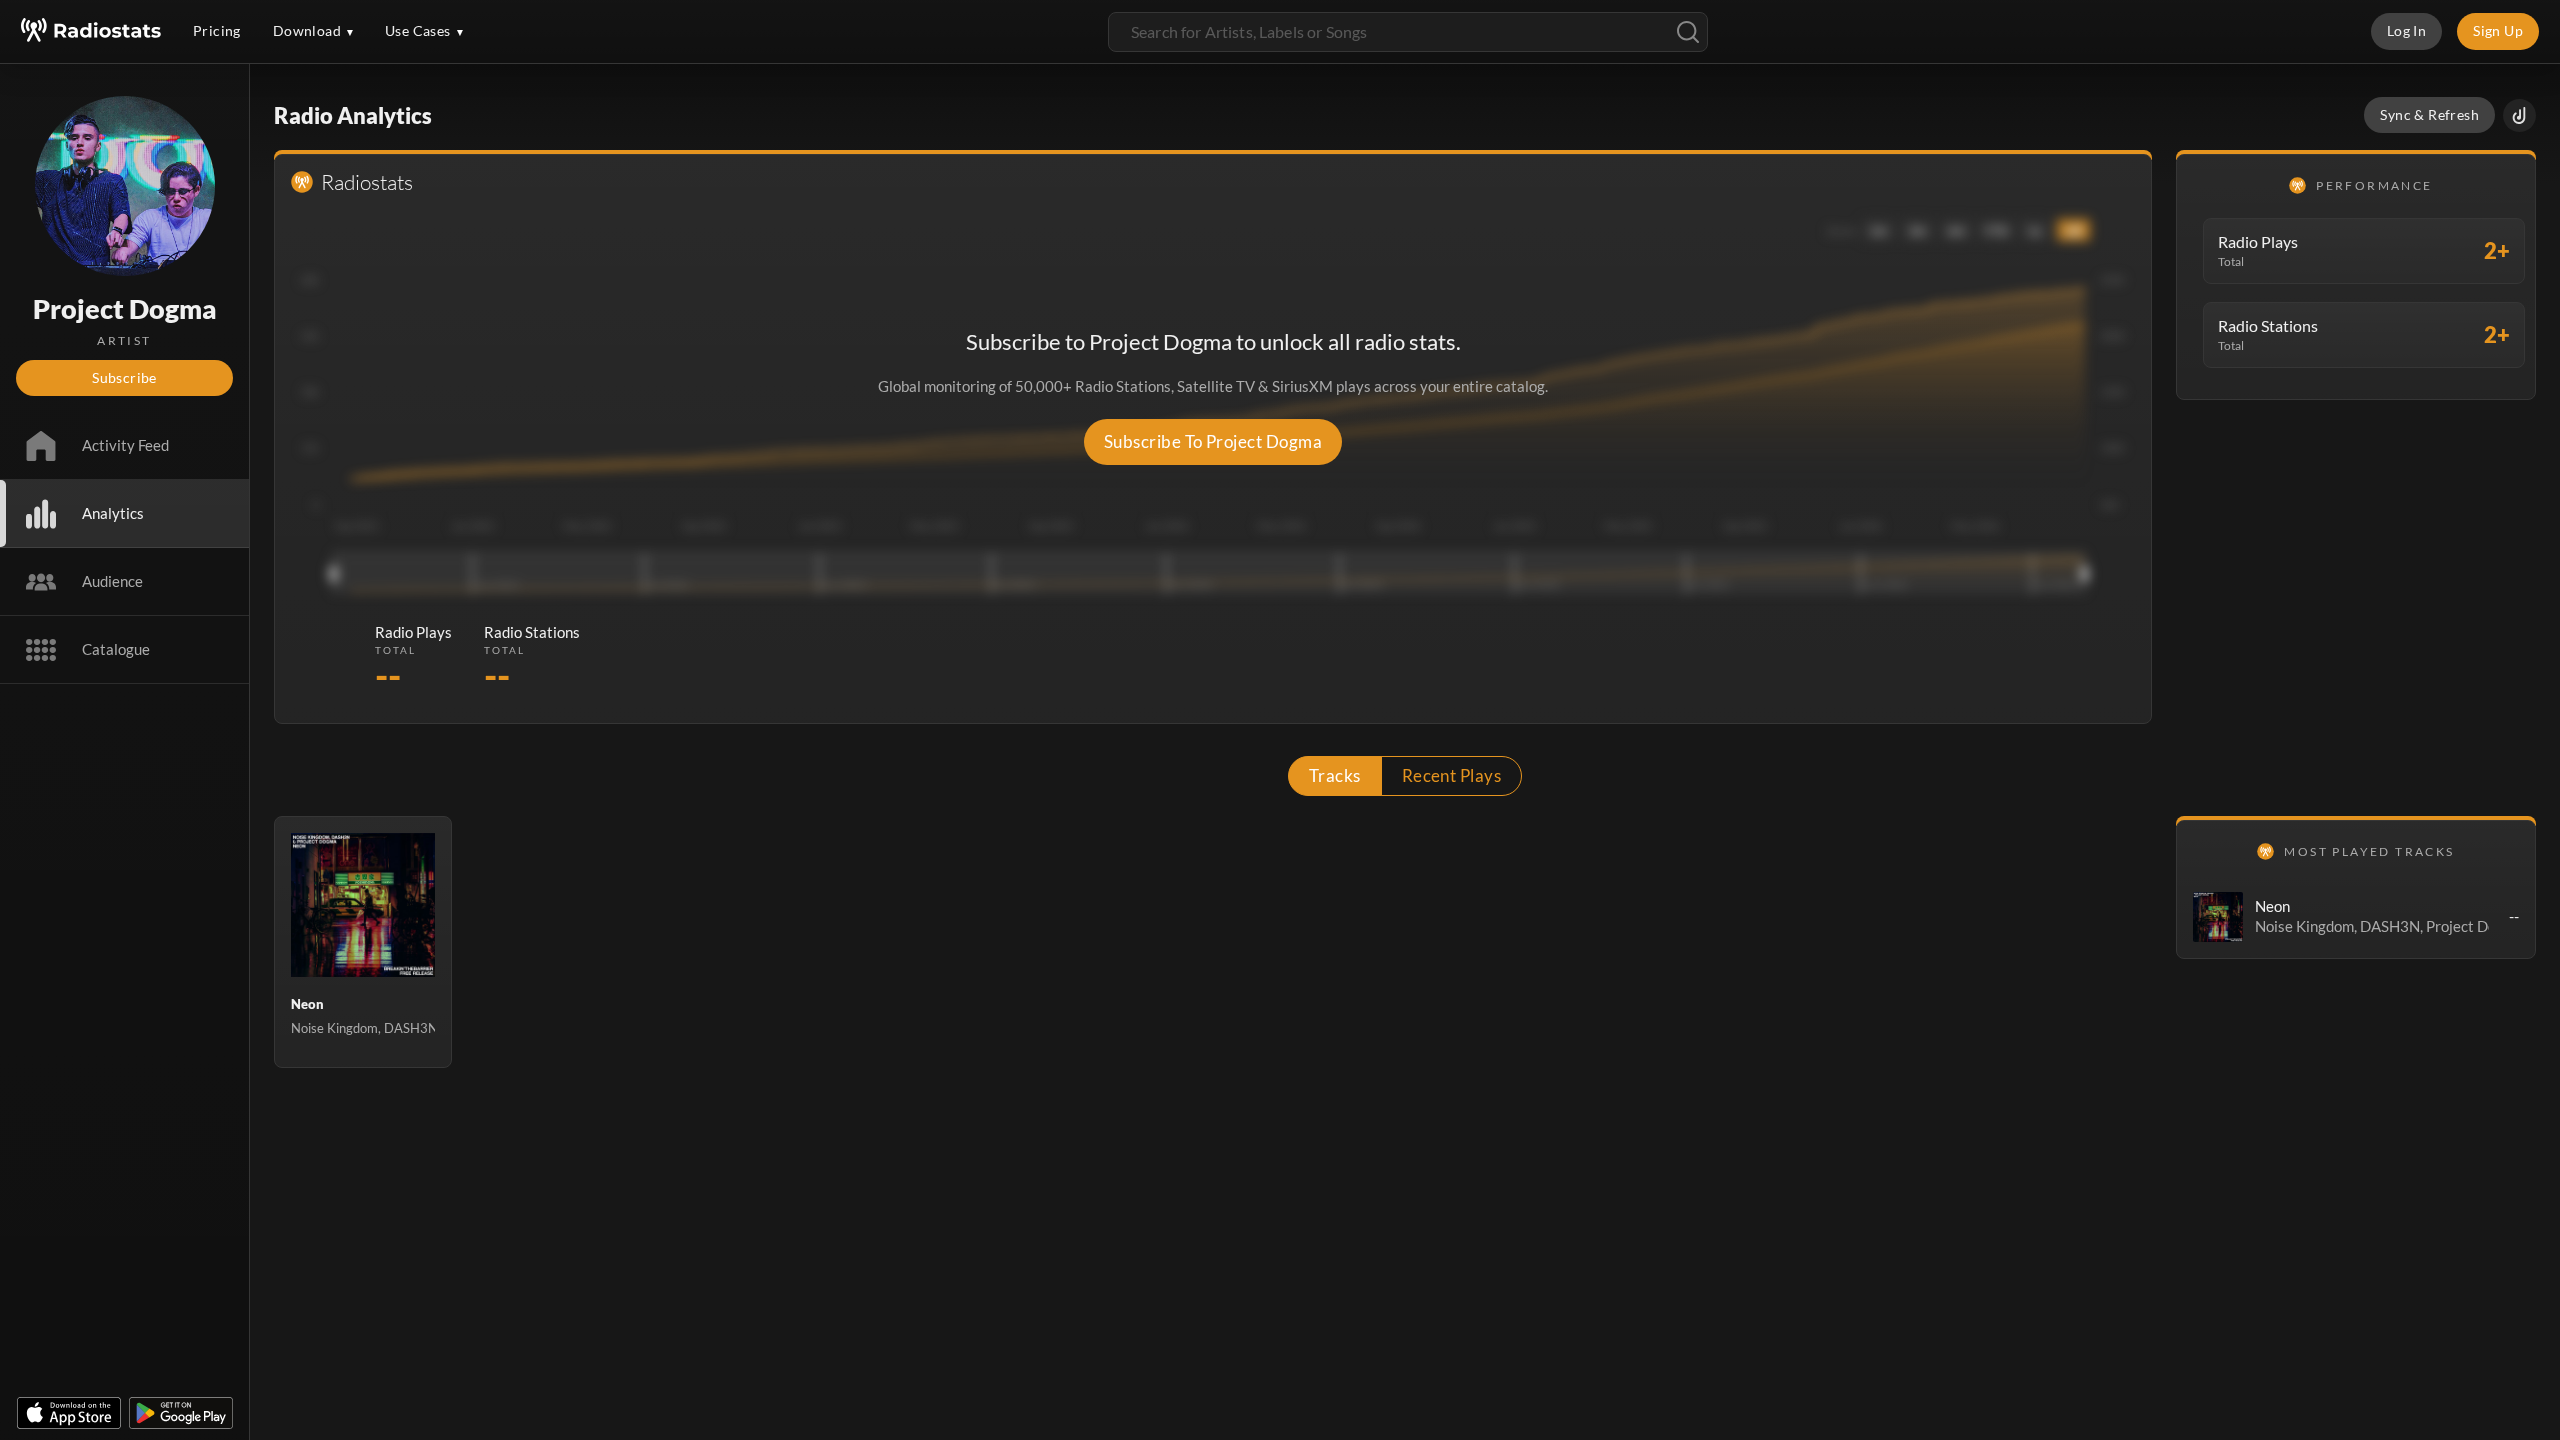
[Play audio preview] (2218, 917)
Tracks (1335, 775)
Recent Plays (1452, 775)
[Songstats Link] (2519, 115)
